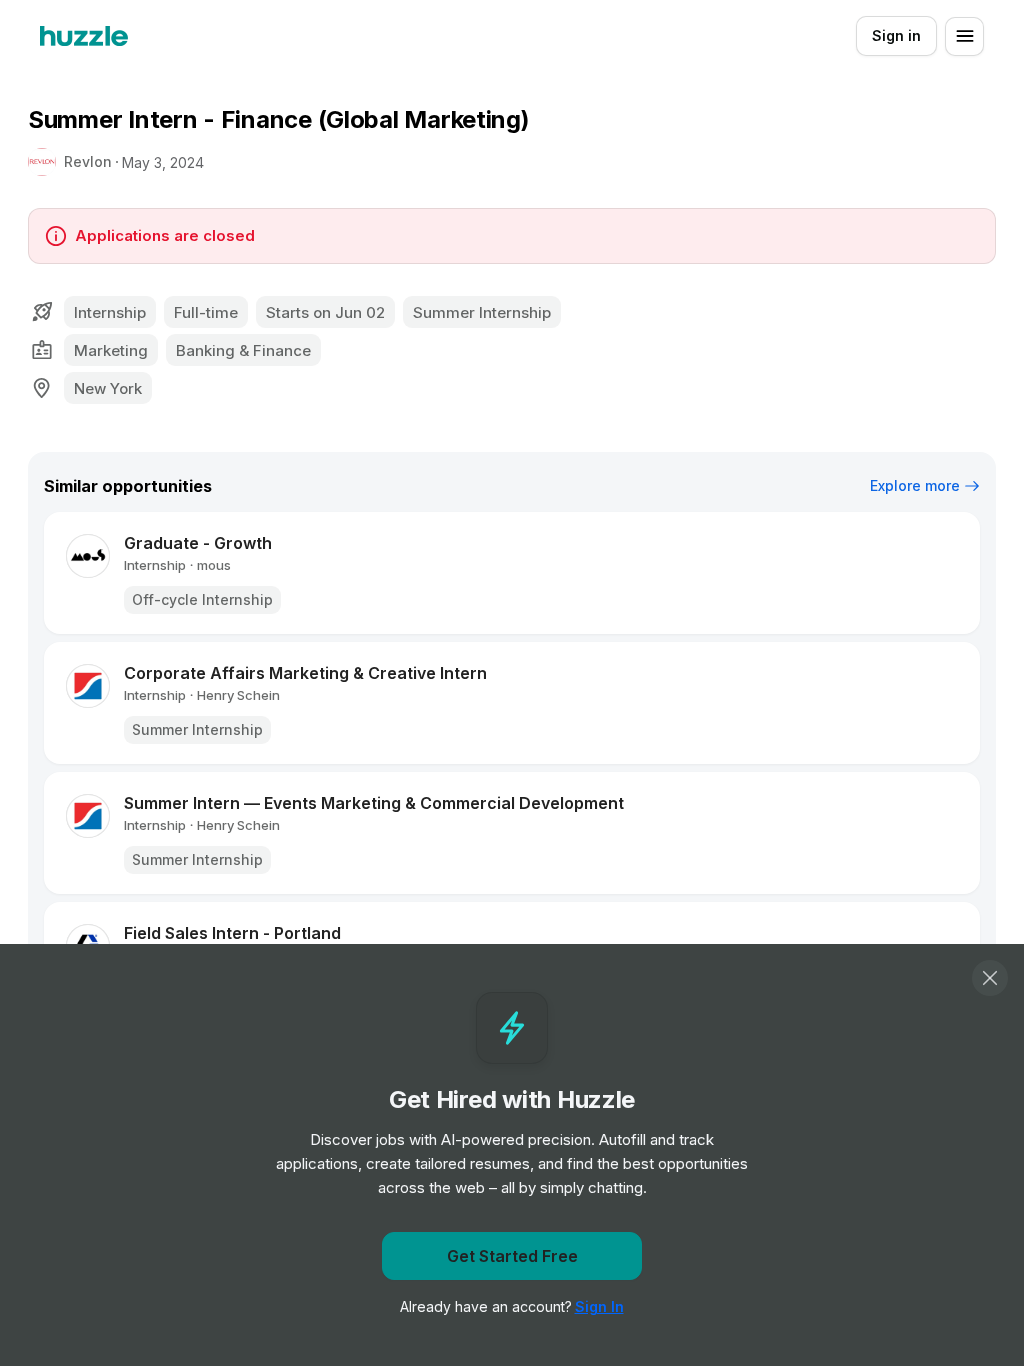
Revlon (88, 161)
